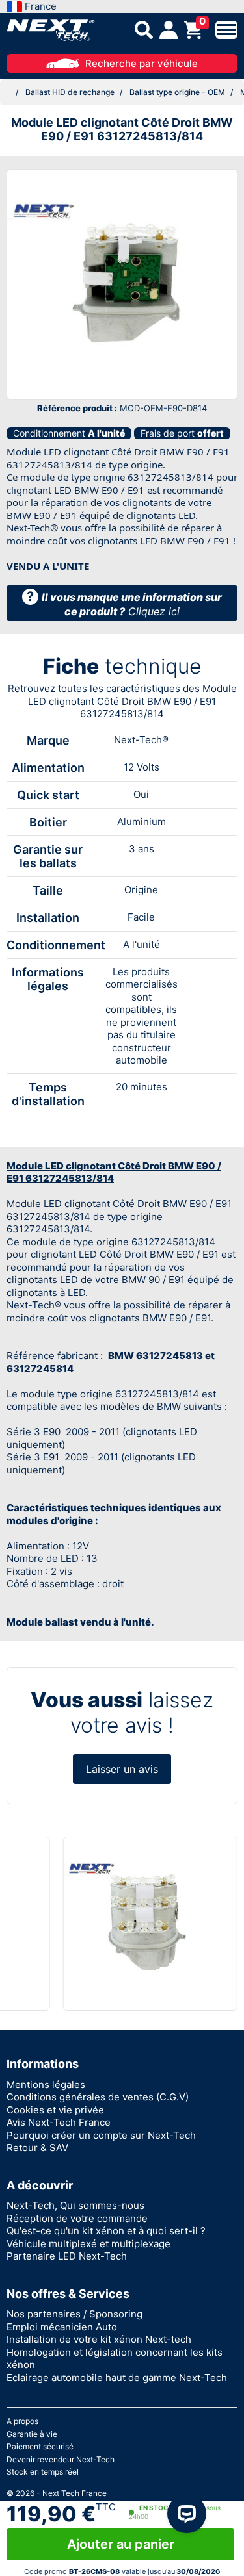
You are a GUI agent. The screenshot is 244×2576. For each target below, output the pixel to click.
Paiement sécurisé (40, 2446)
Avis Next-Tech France (59, 2122)
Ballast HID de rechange (70, 92)
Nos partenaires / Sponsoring (75, 2314)
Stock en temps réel (43, 2472)
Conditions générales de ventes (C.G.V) (98, 2097)
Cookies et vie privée (55, 2110)
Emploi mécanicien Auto (62, 2327)
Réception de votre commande (77, 2218)
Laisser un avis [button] (122, 1769)
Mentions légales (46, 2085)
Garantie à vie (32, 2434)
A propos (22, 2421)
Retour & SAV (37, 2148)
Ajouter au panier (121, 2544)
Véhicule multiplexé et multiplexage (88, 2244)
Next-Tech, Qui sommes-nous (75, 2205)
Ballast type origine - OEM (177, 92)
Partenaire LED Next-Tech (67, 2256)
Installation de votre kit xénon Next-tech (99, 2339)
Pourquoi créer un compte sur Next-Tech (101, 2135)
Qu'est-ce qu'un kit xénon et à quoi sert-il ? (106, 2231)
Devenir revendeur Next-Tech (61, 2459)
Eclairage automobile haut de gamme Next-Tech (117, 2378)
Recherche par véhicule (142, 63)
